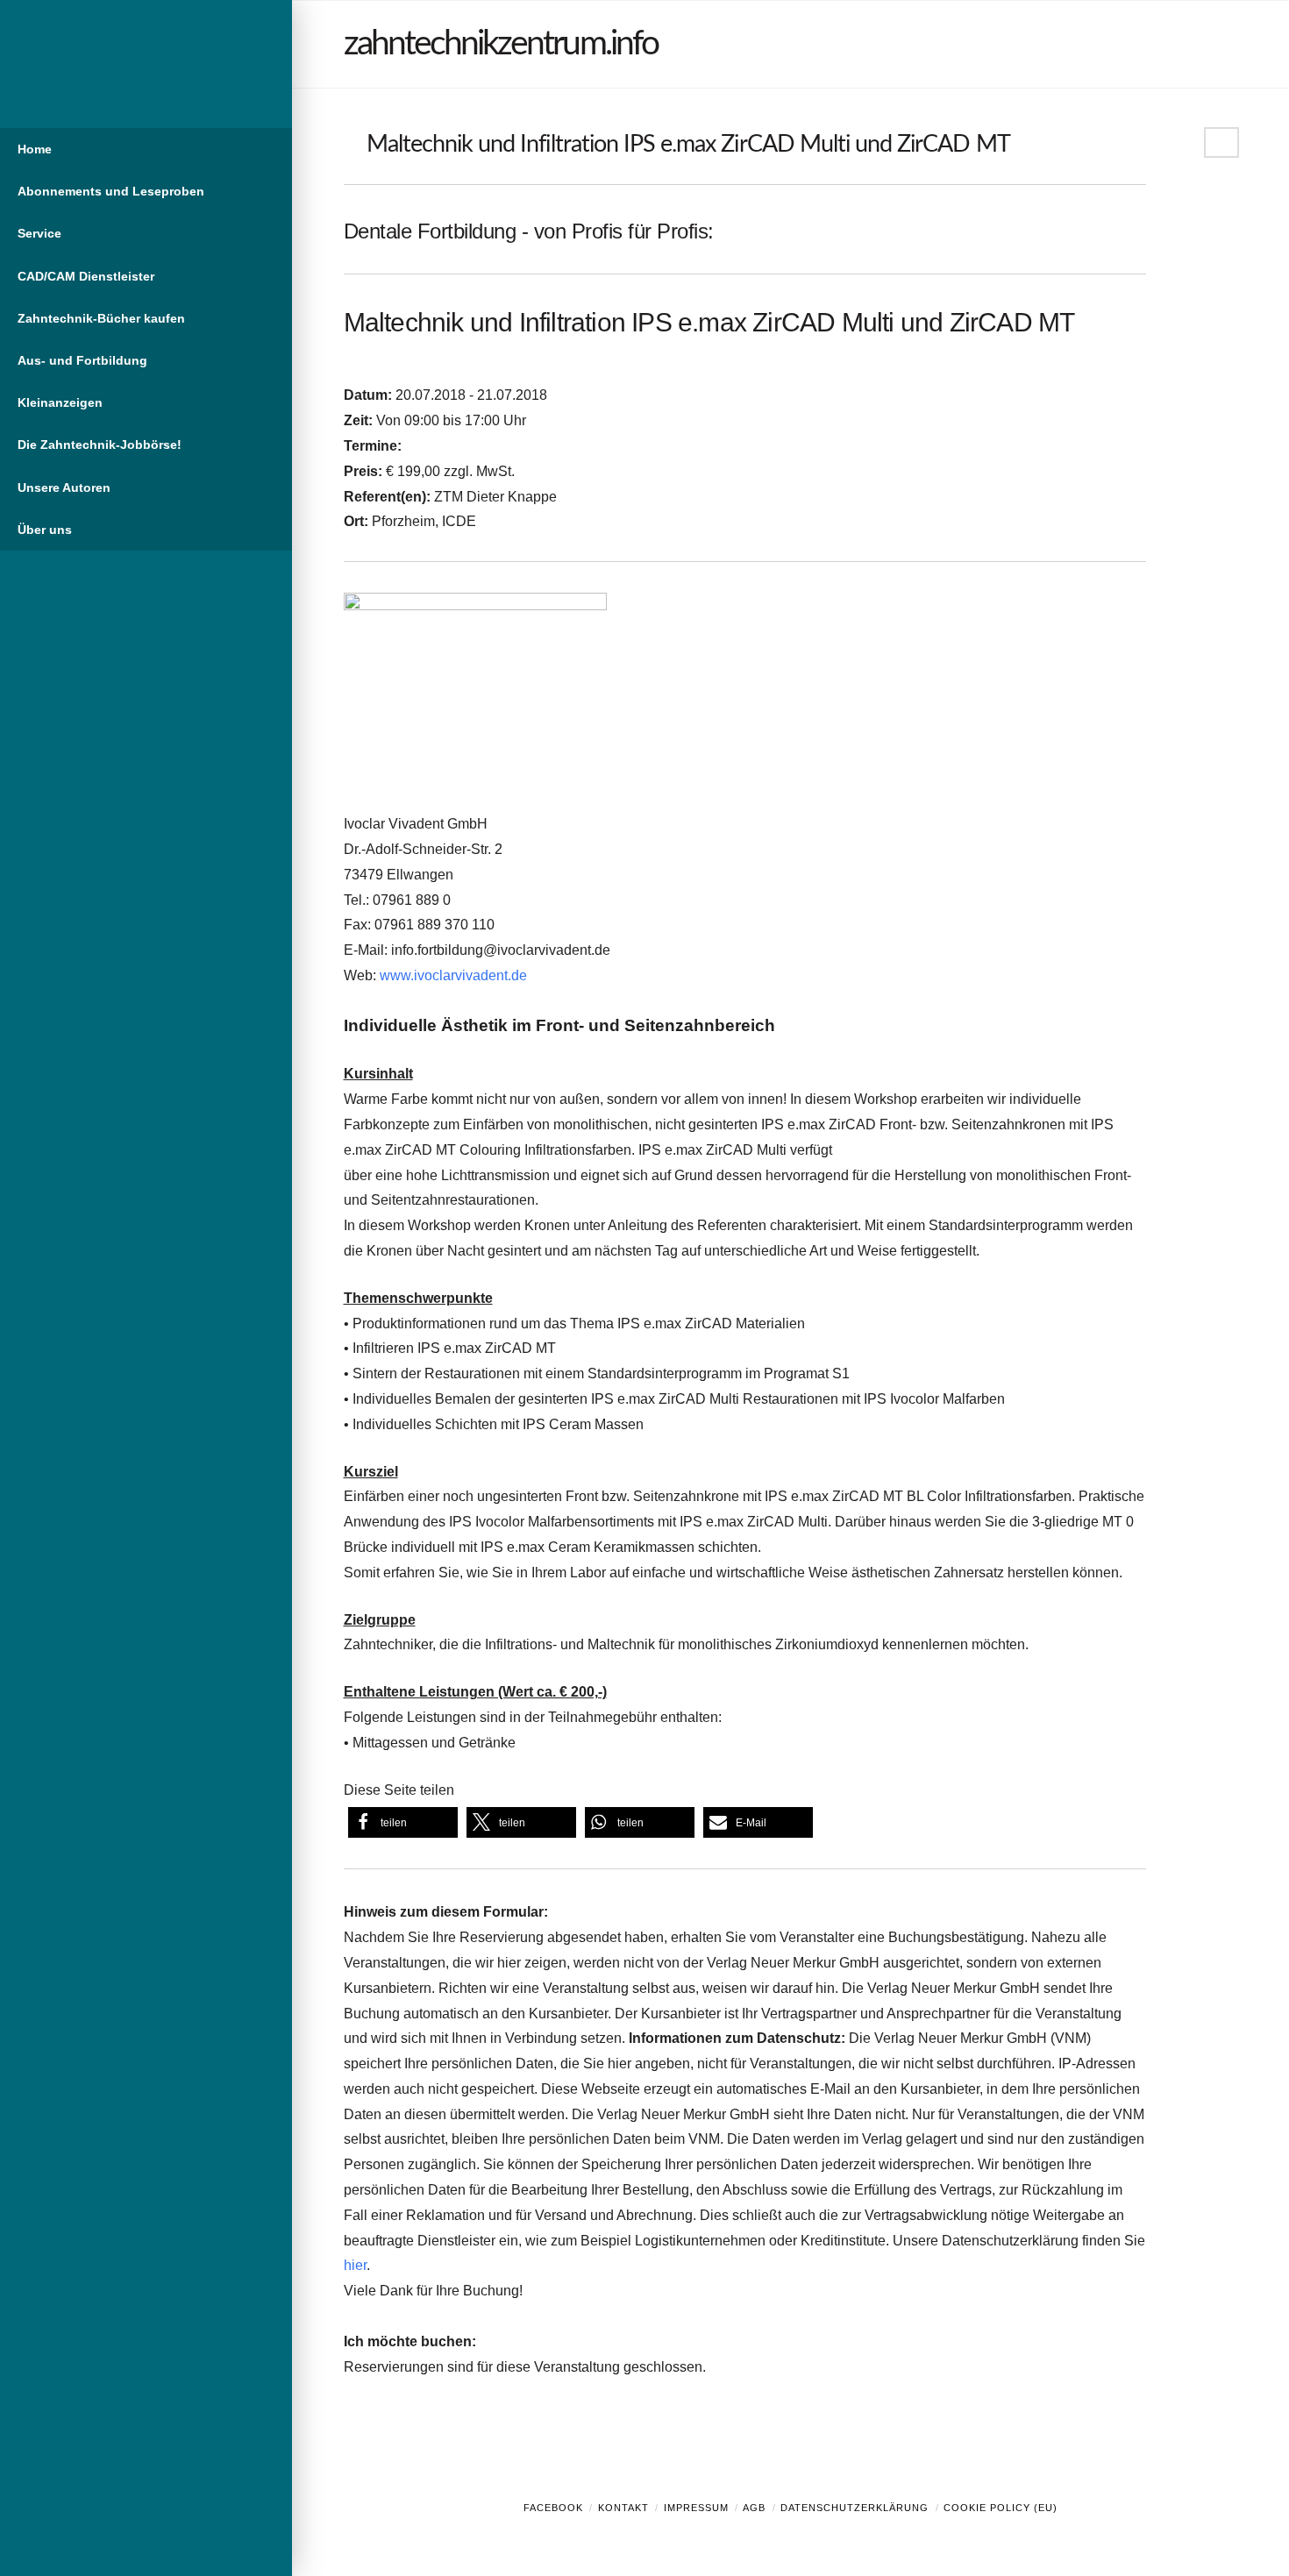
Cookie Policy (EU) (1001, 2508)
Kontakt (623, 2508)
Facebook (553, 2508)
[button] (403, 1822)
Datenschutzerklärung (855, 2508)
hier (355, 2265)
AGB (754, 2508)
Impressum (696, 2508)
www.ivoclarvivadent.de (453, 975)
